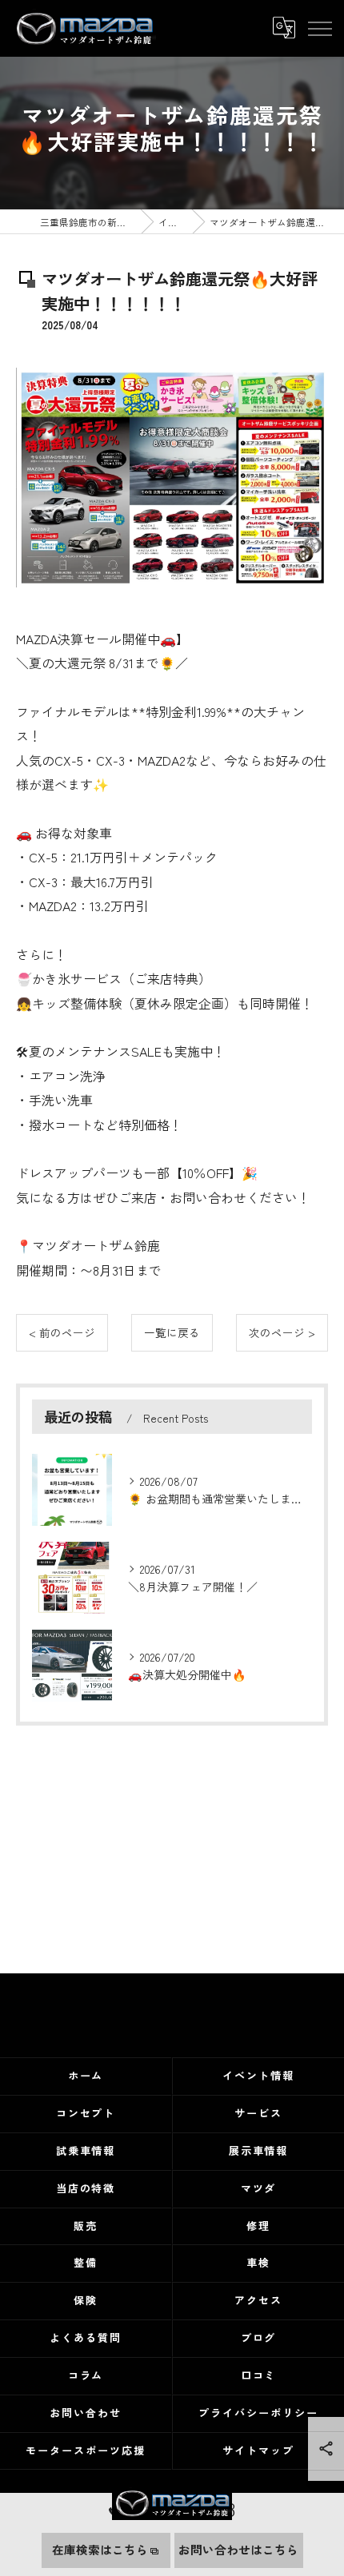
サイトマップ (258, 2450)
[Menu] (319, 28)
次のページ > (282, 1332)
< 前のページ (62, 1332)
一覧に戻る (172, 1332)
